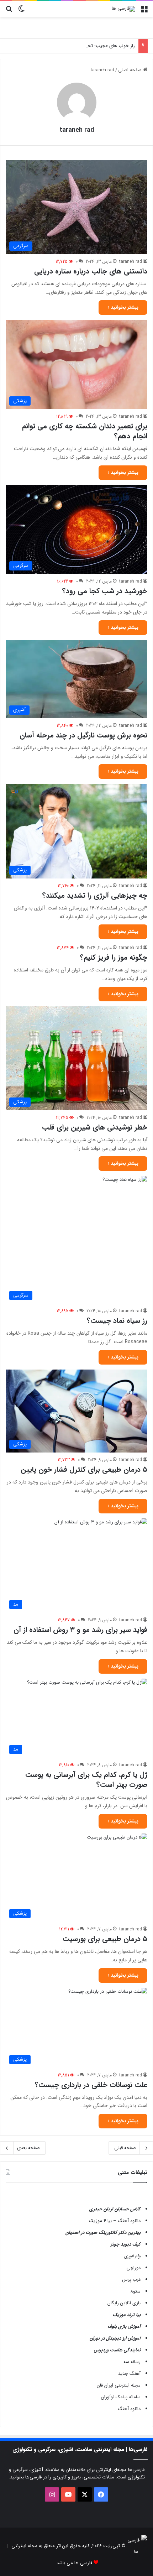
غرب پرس (131, 2280)
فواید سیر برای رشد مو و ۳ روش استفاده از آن (80, 1630)
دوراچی (133, 2268)
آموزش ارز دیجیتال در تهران (115, 2338)
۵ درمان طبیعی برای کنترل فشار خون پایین (84, 1469)
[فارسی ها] (123, 9)
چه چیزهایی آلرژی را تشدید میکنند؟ (95, 895)
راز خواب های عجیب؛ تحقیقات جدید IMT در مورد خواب (82, 46)
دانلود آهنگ (129, 2409)
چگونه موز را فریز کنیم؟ (114, 957)
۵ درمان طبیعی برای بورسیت (105, 1939)
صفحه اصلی (131, 70)
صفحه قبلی (125, 2148)
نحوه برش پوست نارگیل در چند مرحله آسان (83, 735)
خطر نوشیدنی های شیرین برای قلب (95, 1127)
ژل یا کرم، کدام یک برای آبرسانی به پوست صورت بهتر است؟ (86, 1780)
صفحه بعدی (28, 2148)
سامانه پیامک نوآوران (121, 2397)
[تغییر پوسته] (21, 12)
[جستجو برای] (9, 12)
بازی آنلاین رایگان (124, 2303)
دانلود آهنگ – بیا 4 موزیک (115, 2221)
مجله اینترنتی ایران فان (119, 2385)
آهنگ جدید (129, 2374)
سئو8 (135, 2291)
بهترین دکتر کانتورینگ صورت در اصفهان (103, 2233)
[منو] (144, 12)
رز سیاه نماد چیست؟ (117, 1321)
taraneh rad (77, 130)
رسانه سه (132, 2362)
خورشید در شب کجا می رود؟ (105, 591)
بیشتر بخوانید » (123, 307)
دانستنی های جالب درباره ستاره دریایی (91, 271)
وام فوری (132, 2256)
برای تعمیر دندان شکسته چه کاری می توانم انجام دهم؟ (85, 431)
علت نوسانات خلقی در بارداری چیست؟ (91, 2085)
